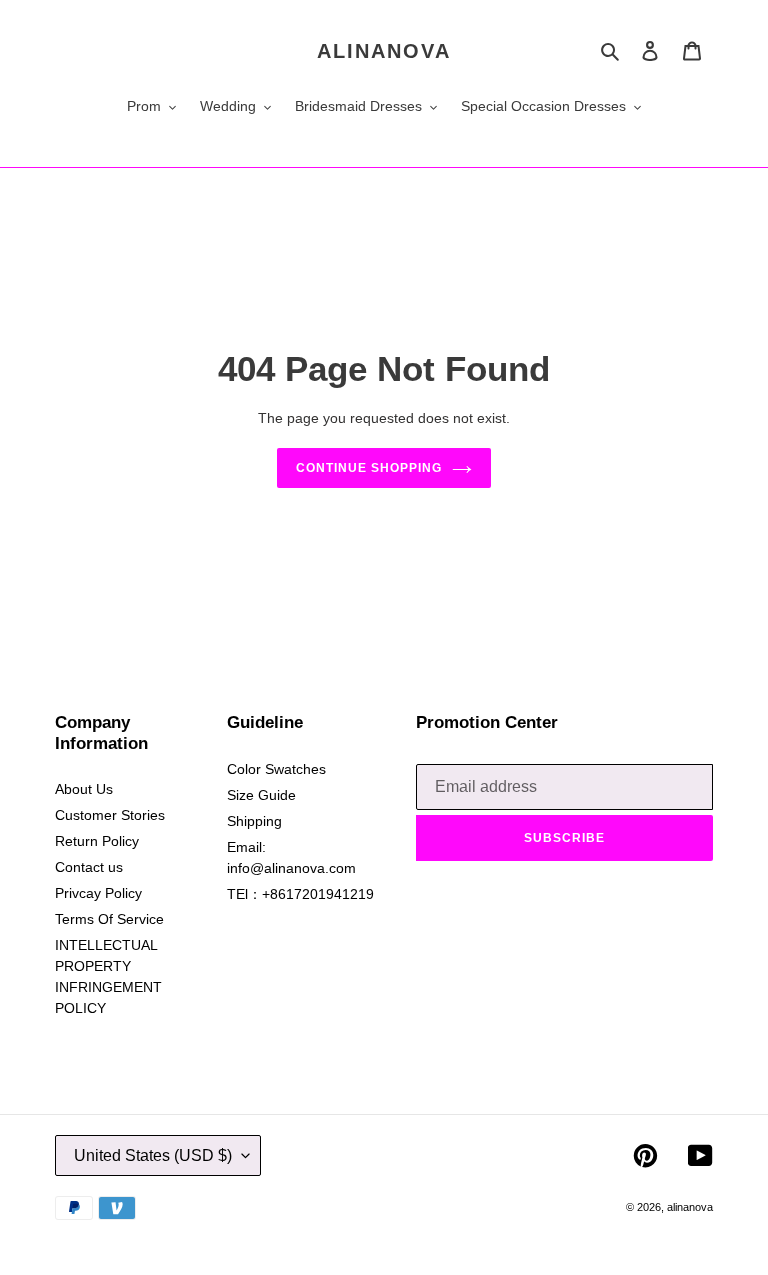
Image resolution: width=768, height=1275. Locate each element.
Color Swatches (276, 769)
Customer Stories (110, 815)
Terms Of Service (109, 919)
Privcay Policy (98, 893)
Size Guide (261, 795)
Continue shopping (368, 468)
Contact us (89, 867)
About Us (84, 789)
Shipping (254, 821)
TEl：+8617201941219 (300, 894)
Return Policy (97, 841)
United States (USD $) (153, 1155)
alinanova (384, 51)
